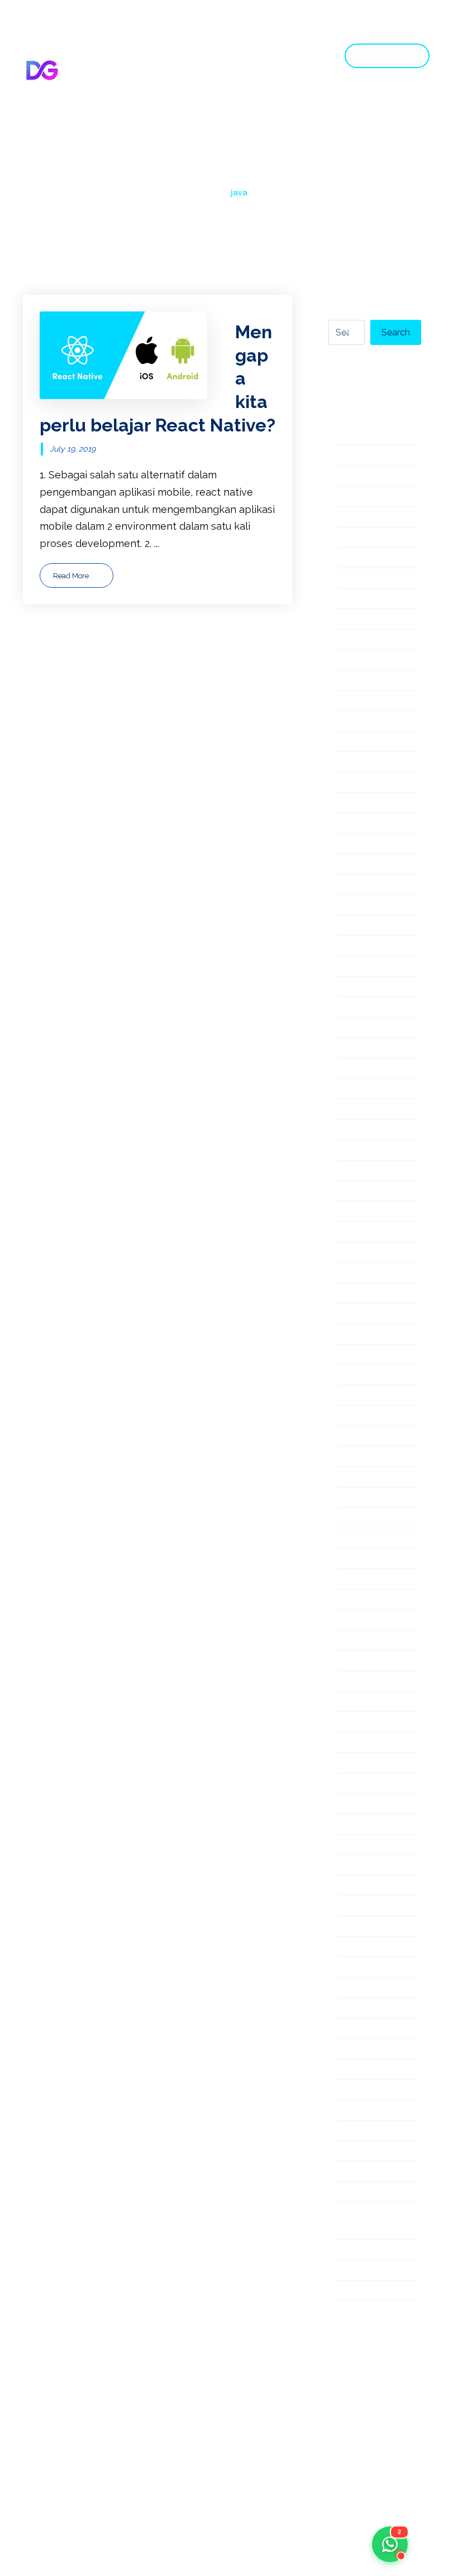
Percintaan (363, 1457)
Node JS (357, 1356)
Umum (352, 2131)
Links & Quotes (373, 1151)
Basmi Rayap (368, 579)
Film (347, 743)
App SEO (358, 498)
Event (351, 702)
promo (353, 1559)
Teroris (353, 2009)
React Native (368, 1621)
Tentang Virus (369, 1989)
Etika (349, 681)
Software (359, 1846)
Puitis (350, 1601)
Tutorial (355, 2070)
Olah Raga (361, 1376)
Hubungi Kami (106, 128)
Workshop (362, 2271)
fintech (353, 763)
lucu (347, 1233)
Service (259, 107)
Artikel (352, 538)
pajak (350, 1396)
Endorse (357, 661)
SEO (347, 1784)
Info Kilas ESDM (374, 906)
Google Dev (365, 824)
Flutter (353, 783)
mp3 (347, 1294)
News (350, 1335)
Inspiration (362, 926)
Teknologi (360, 1948)
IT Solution (362, 967)
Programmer (367, 1539)
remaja (353, 1682)
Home (86, 107)
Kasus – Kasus (370, 1008)
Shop (313, 107)
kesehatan (362, 1028)
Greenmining (368, 845)
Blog (359, 107)
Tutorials (357, 2091)
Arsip (349, 518)
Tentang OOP (369, 1968)
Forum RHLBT (370, 803)
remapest (360, 1703)
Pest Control (367, 1498)
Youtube (356, 2292)
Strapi (351, 1886)
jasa (346, 988)
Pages (135, 107)
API (345, 456)
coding (353, 600)
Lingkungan (365, 1131)
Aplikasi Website (376, 477)
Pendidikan (363, 1437)
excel (350, 722)
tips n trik (359, 2029)
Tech (349, 1927)
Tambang (359, 1907)
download (361, 620)
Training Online (373, 2050)
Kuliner (354, 1069)
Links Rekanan (372, 1171)
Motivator (360, 1273)
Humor (353, 886)
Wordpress (363, 2251)
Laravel (355, 1110)
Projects (195, 107)
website (356, 2193)
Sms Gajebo (365, 1805)
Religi (350, 1661)
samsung (358, 1743)
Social (351, 1825)
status (351, 1866)
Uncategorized (372, 2152)
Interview (359, 947)
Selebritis (359, 1764)
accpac (354, 436)
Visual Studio (367, 2172)
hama (350, 865)
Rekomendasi (369, 1641)
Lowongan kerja (375, 1212)
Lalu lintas (361, 1090)
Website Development (370, 2222)
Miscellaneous (371, 1253)
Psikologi (358, 1580)
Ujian (349, 2111)
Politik (352, 1519)
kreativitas (362, 1049)
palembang (364, 1416)
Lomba (354, 1192)
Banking (356, 558)
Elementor (362, 641)
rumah (352, 1723)
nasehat (356, 1314)
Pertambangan (373, 1478)
